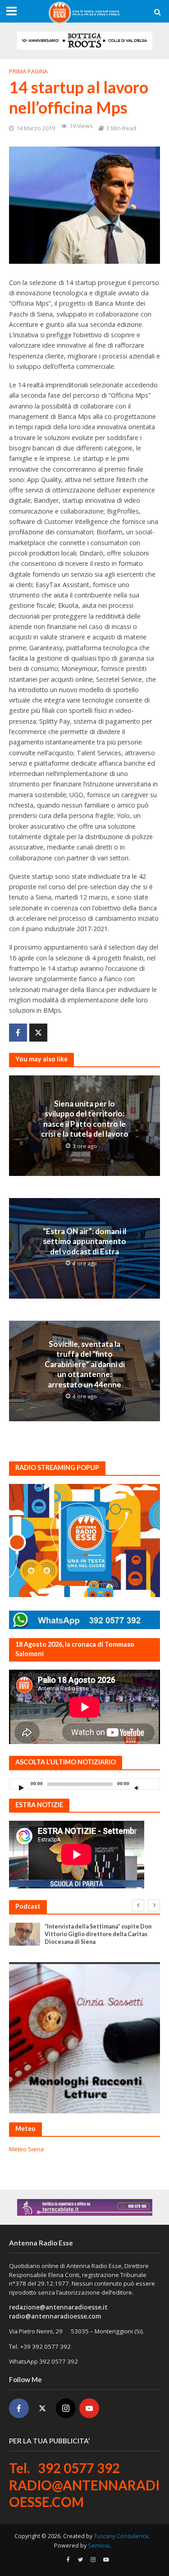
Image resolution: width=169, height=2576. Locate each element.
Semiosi (98, 2546)
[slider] (151, 1786)
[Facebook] (19, 2408)
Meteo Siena (26, 2149)
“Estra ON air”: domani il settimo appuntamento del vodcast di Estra (84, 1241)
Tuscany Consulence (121, 2536)
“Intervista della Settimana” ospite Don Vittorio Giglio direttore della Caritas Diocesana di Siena (98, 1934)
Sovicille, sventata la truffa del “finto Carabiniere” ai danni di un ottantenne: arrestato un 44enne (85, 1364)
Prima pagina (28, 71)
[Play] (21, 1788)
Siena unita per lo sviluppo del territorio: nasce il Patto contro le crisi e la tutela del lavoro (85, 1119)
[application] (84, 1784)
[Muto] (137, 1788)
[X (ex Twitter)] (42, 2408)
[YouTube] (89, 2408)
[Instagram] (66, 2408)
